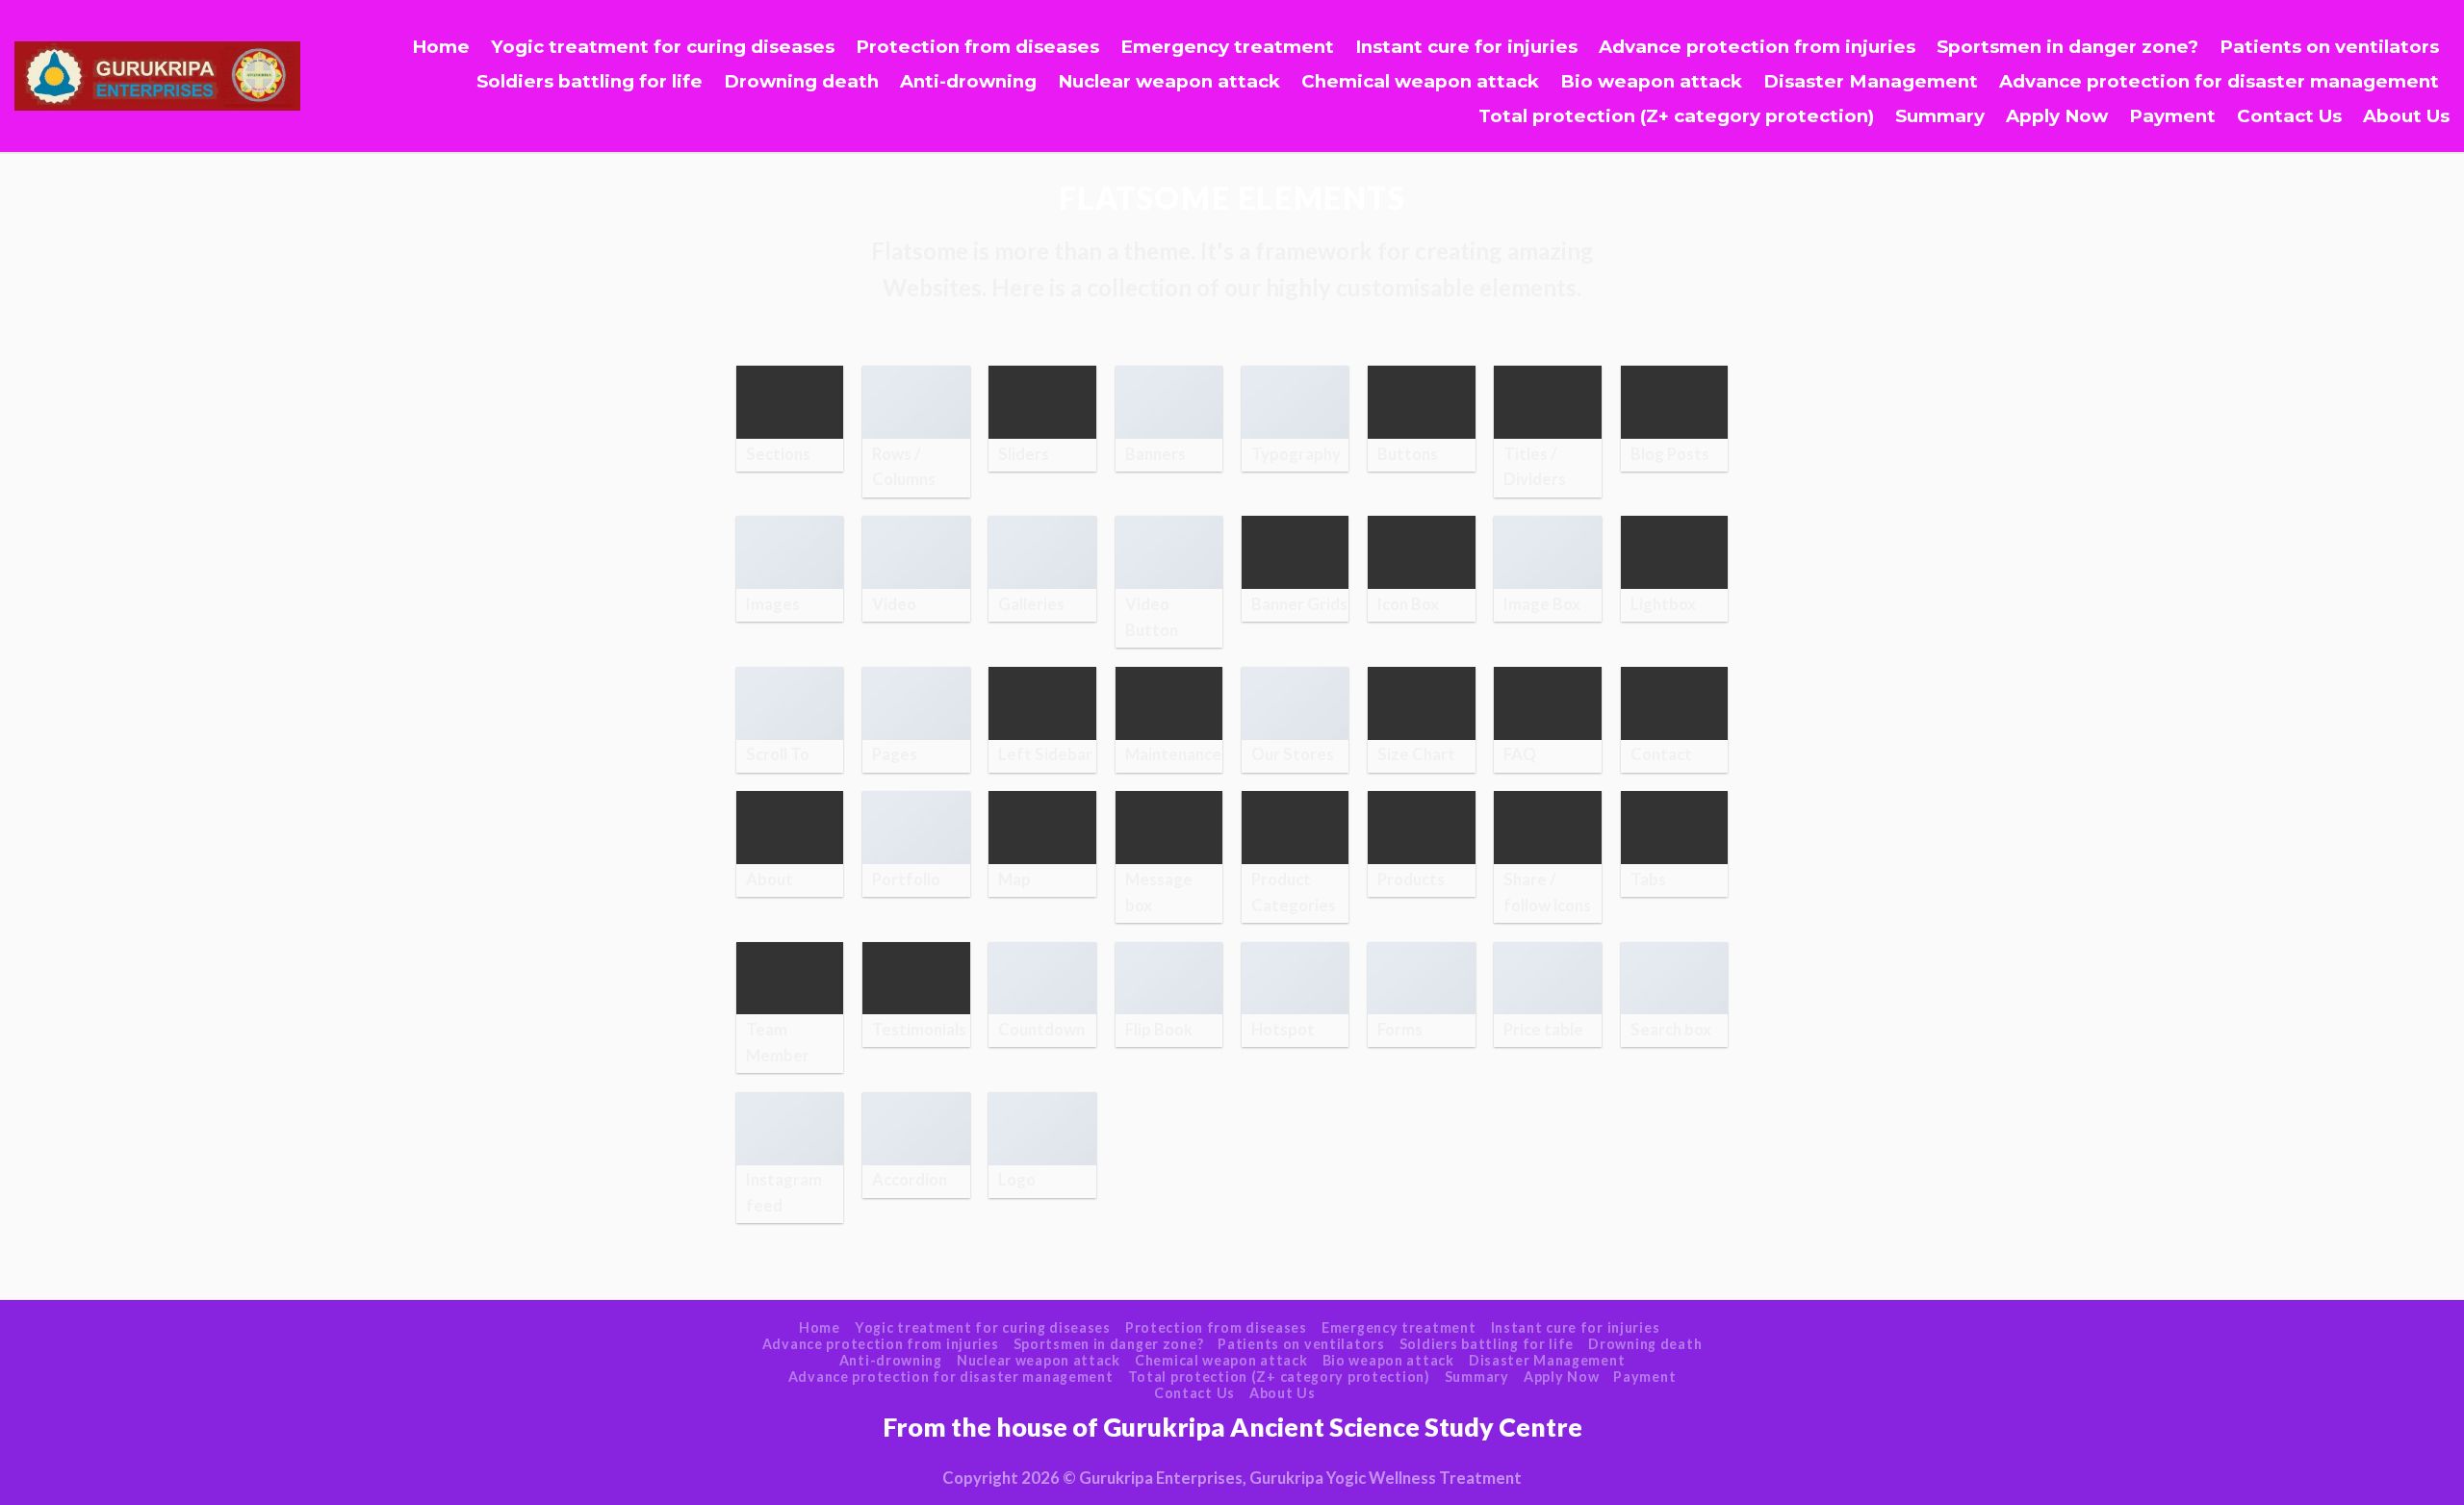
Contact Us (2289, 116)
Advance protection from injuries (1757, 47)
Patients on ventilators (2329, 47)
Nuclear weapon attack (1169, 81)
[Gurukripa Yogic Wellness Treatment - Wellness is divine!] (157, 77)
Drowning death (801, 81)
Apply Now (2057, 116)
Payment (2172, 116)
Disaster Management (1871, 81)
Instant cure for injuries (1466, 47)
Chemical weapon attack (1420, 81)
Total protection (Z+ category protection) (1676, 116)
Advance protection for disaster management (2219, 81)
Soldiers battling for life (590, 81)
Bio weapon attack (1651, 81)
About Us (2406, 116)
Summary (1940, 116)
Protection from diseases (977, 47)
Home (441, 47)
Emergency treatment (1227, 47)
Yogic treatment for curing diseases (663, 47)
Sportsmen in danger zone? (2067, 47)
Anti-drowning (968, 81)
